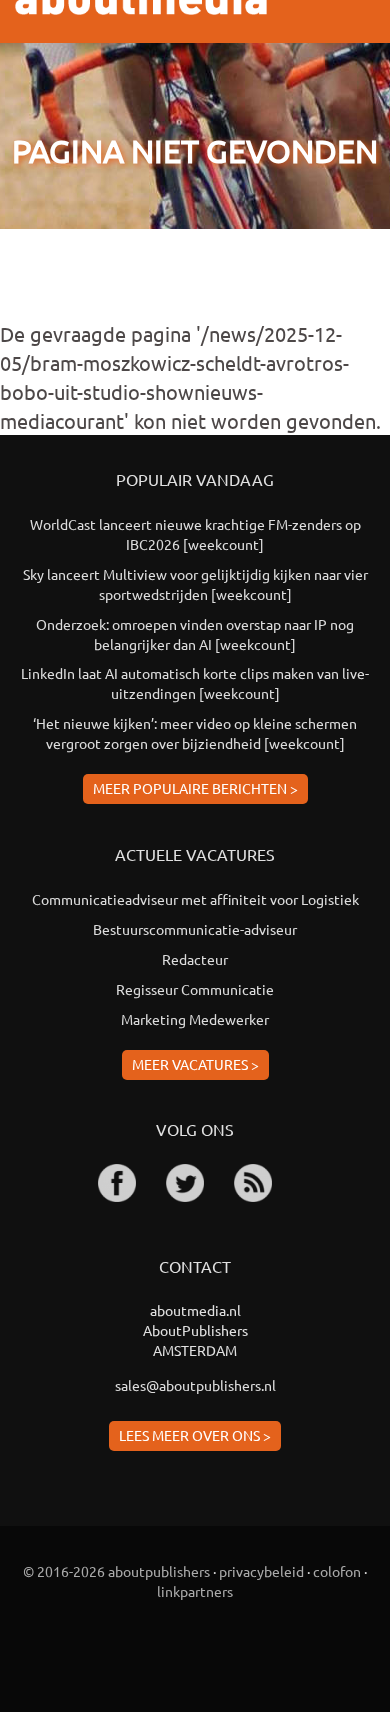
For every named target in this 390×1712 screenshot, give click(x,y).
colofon (337, 1571)
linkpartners (195, 1591)
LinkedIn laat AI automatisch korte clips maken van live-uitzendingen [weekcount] (195, 683)
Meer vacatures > (195, 1064)
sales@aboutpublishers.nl (195, 1385)
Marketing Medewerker (195, 1019)
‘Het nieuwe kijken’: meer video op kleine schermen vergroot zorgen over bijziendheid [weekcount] (195, 733)
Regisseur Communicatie (195, 989)
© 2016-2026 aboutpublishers (116, 1571)
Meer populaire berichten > (195, 788)
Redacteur (195, 959)
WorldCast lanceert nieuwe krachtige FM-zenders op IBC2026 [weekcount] (195, 534)
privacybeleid (261, 1571)
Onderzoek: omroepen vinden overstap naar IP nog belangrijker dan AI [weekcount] (195, 634)
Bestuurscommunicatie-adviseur (195, 929)
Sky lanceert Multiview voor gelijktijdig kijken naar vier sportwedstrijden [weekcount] (195, 584)
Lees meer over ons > (195, 1435)
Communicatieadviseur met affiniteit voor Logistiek (195, 899)
